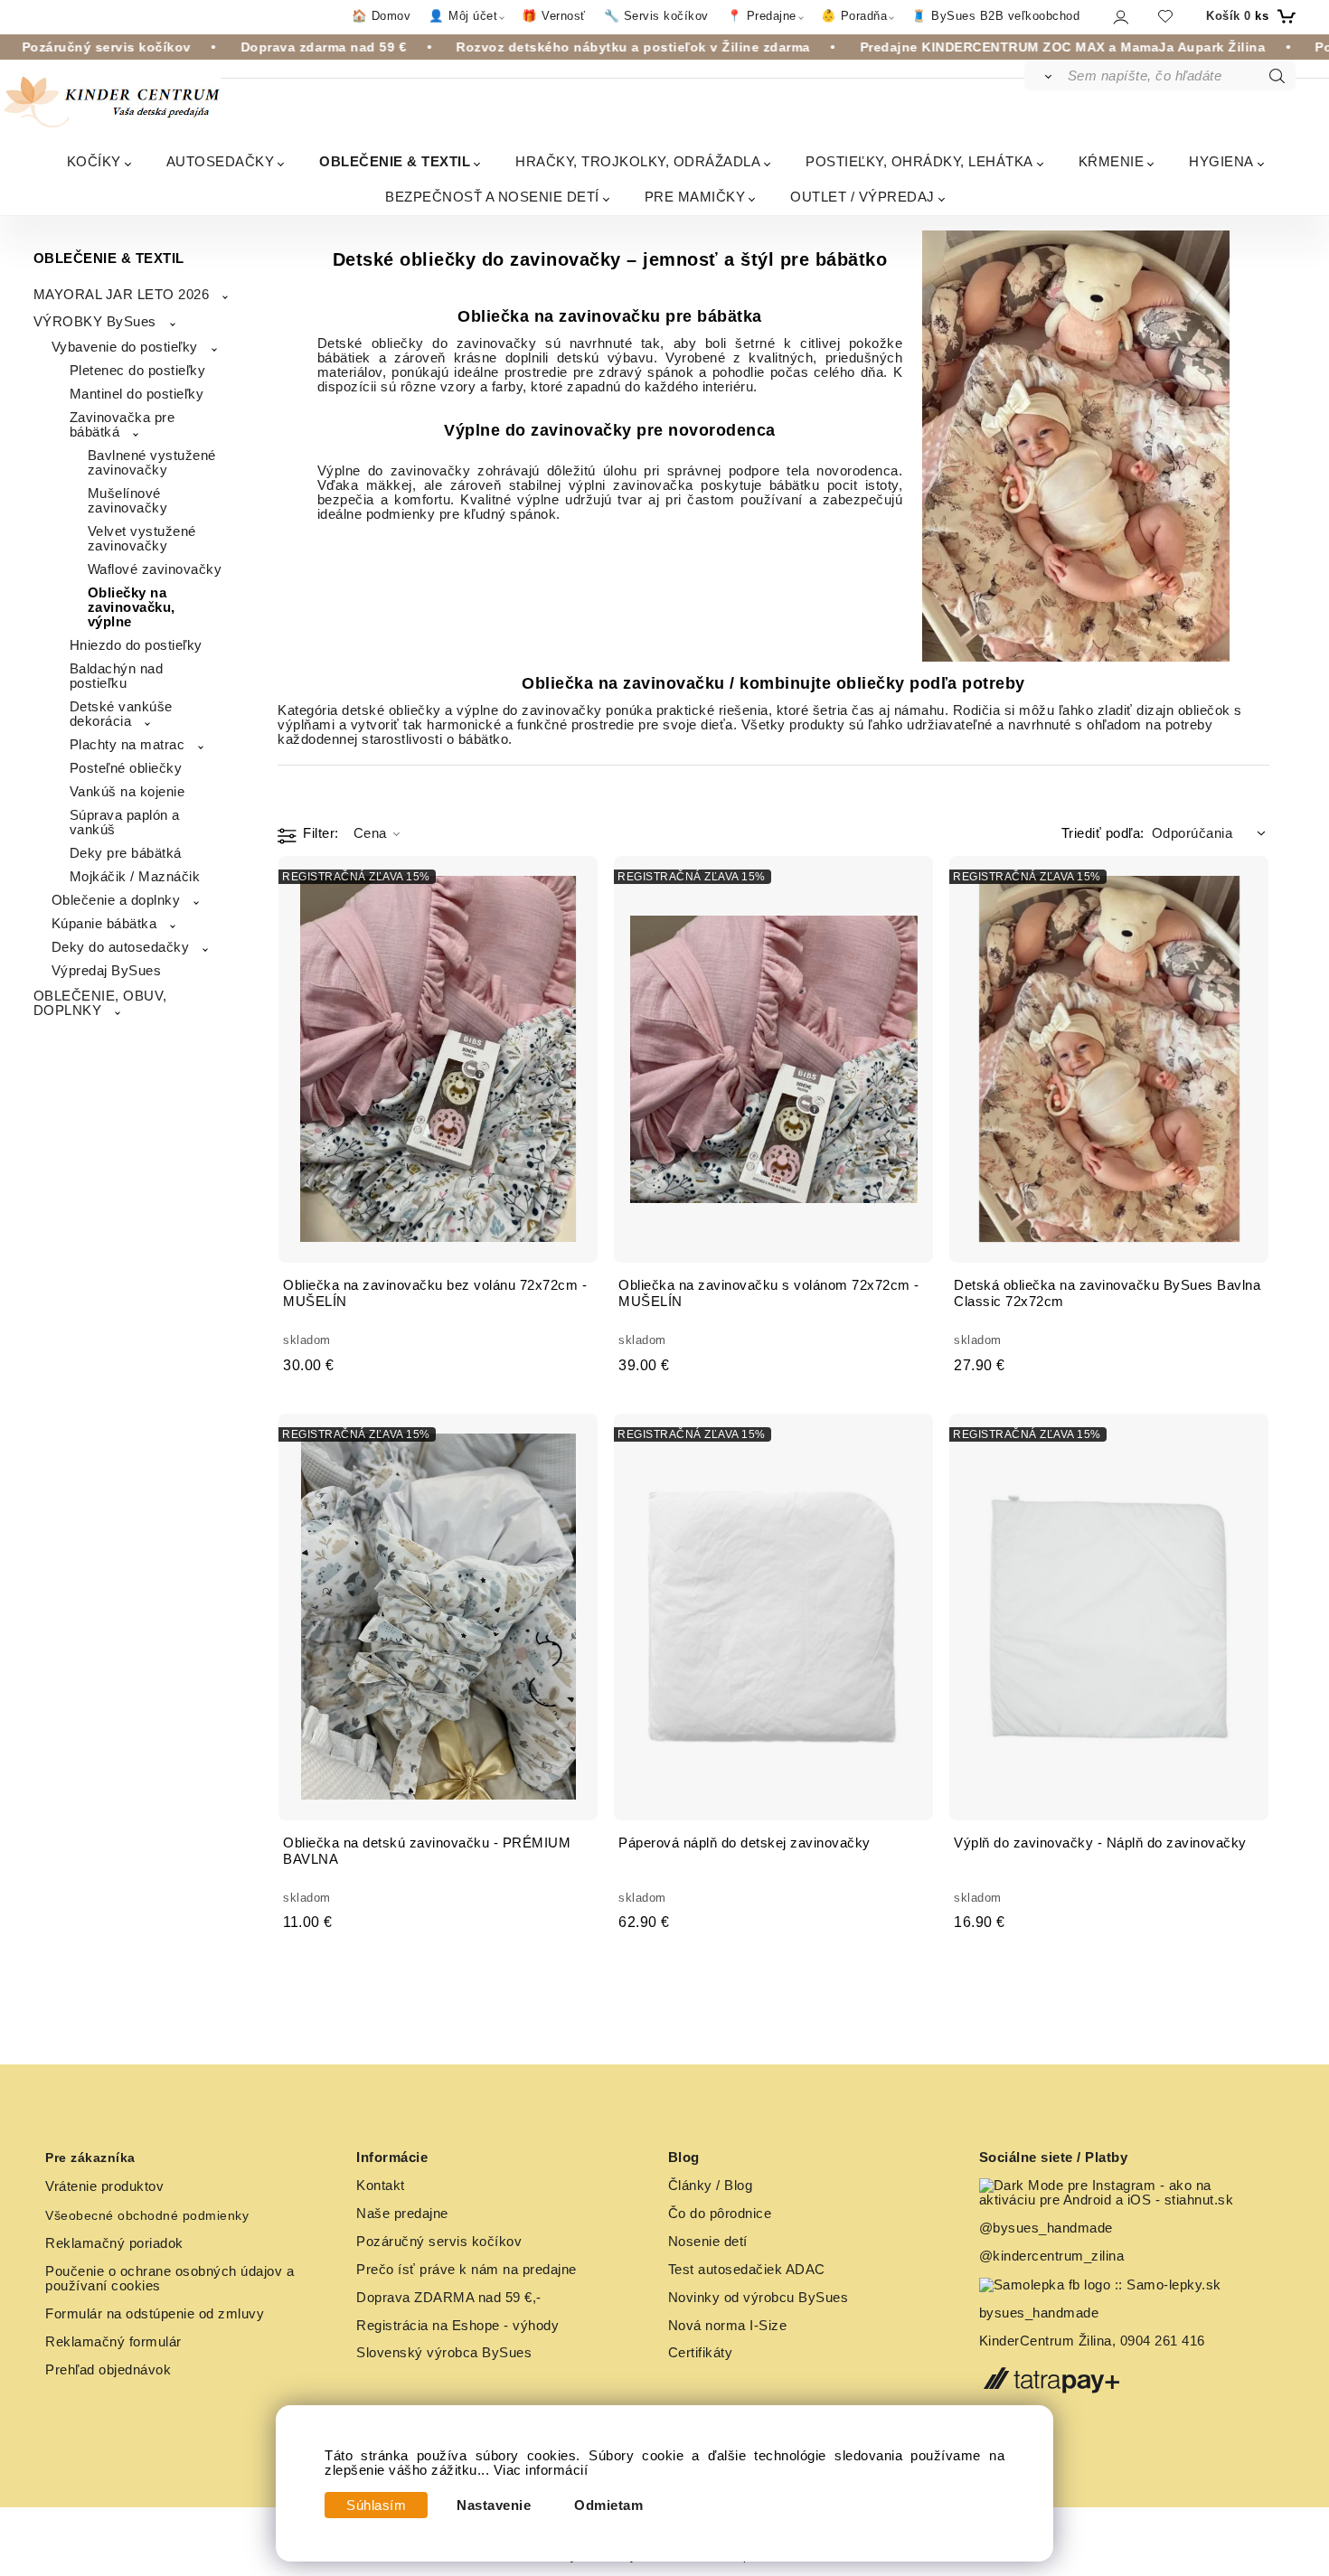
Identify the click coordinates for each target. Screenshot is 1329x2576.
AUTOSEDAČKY (221, 161)
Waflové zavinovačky (155, 569)
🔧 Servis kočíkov (656, 16)
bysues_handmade (1041, 2313)
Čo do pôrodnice (720, 2214)
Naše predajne (402, 2214)
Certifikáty (701, 2353)
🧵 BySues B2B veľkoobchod (995, 16)
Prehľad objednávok (108, 2370)
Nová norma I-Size (730, 2326)
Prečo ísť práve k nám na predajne (467, 2270)
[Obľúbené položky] (1165, 16)
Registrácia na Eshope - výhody (457, 2326)
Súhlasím (376, 2505)
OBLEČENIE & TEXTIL (395, 161)
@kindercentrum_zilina (1054, 2256)
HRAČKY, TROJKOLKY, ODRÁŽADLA (638, 161)
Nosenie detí (708, 2242)
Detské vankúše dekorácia (121, 714)
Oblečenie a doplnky (116, 900)
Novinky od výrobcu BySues (759, 2298)
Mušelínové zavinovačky (128, 501)
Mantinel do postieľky (137, 394)
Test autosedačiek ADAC (747, 2270)
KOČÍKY (94, 161)
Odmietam (608, 2505)
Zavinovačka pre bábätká (123, 425)
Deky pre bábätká (126, 853)
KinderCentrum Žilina (1046, 2341)
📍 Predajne (762, 16)
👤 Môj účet (463, 16)
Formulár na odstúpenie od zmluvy (155, 2314)
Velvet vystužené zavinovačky (142, 539)
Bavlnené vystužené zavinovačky (152, 463)
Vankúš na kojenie (127, 792)
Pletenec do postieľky (138, 371)
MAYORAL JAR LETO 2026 (122, 295)
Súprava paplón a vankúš (125, 823)
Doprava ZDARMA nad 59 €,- (449, 2298)
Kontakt (381, 2186)
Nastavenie (494, 2505)
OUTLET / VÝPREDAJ (862, 197)
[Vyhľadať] (1045, 76)
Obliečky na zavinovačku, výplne (132, 607)
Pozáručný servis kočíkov (439, 2242)
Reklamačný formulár (113, 2342)
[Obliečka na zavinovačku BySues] (1076, 446)
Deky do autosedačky (121, 947)
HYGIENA (1221, 161)
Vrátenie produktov (104, 2186)
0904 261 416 (1163, 2341)
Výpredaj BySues (107, 971)
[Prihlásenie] (1120, 17)
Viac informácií (541, 2470)
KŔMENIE (1112, 161)
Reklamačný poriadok (114, 2243)
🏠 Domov (382, 16)
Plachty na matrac (127, 745)
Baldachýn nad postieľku (117, 676)
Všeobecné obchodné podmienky (147, 2215)
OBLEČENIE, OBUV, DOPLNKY (100, 1003)
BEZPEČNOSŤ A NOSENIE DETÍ (492, 197)
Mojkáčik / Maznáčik (135, 877)
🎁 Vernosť (554, 16)
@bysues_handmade (1046, 2228)
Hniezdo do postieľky (136, 645)
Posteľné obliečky (126, 768)
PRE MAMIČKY (695, 197)
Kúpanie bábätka (104, 924)
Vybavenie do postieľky (125, 347)
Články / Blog (711, 2186)
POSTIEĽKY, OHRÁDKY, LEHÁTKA (919, 161)
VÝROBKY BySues (95, 322)
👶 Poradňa (854, 16)
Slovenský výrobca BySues (444, 2353)
